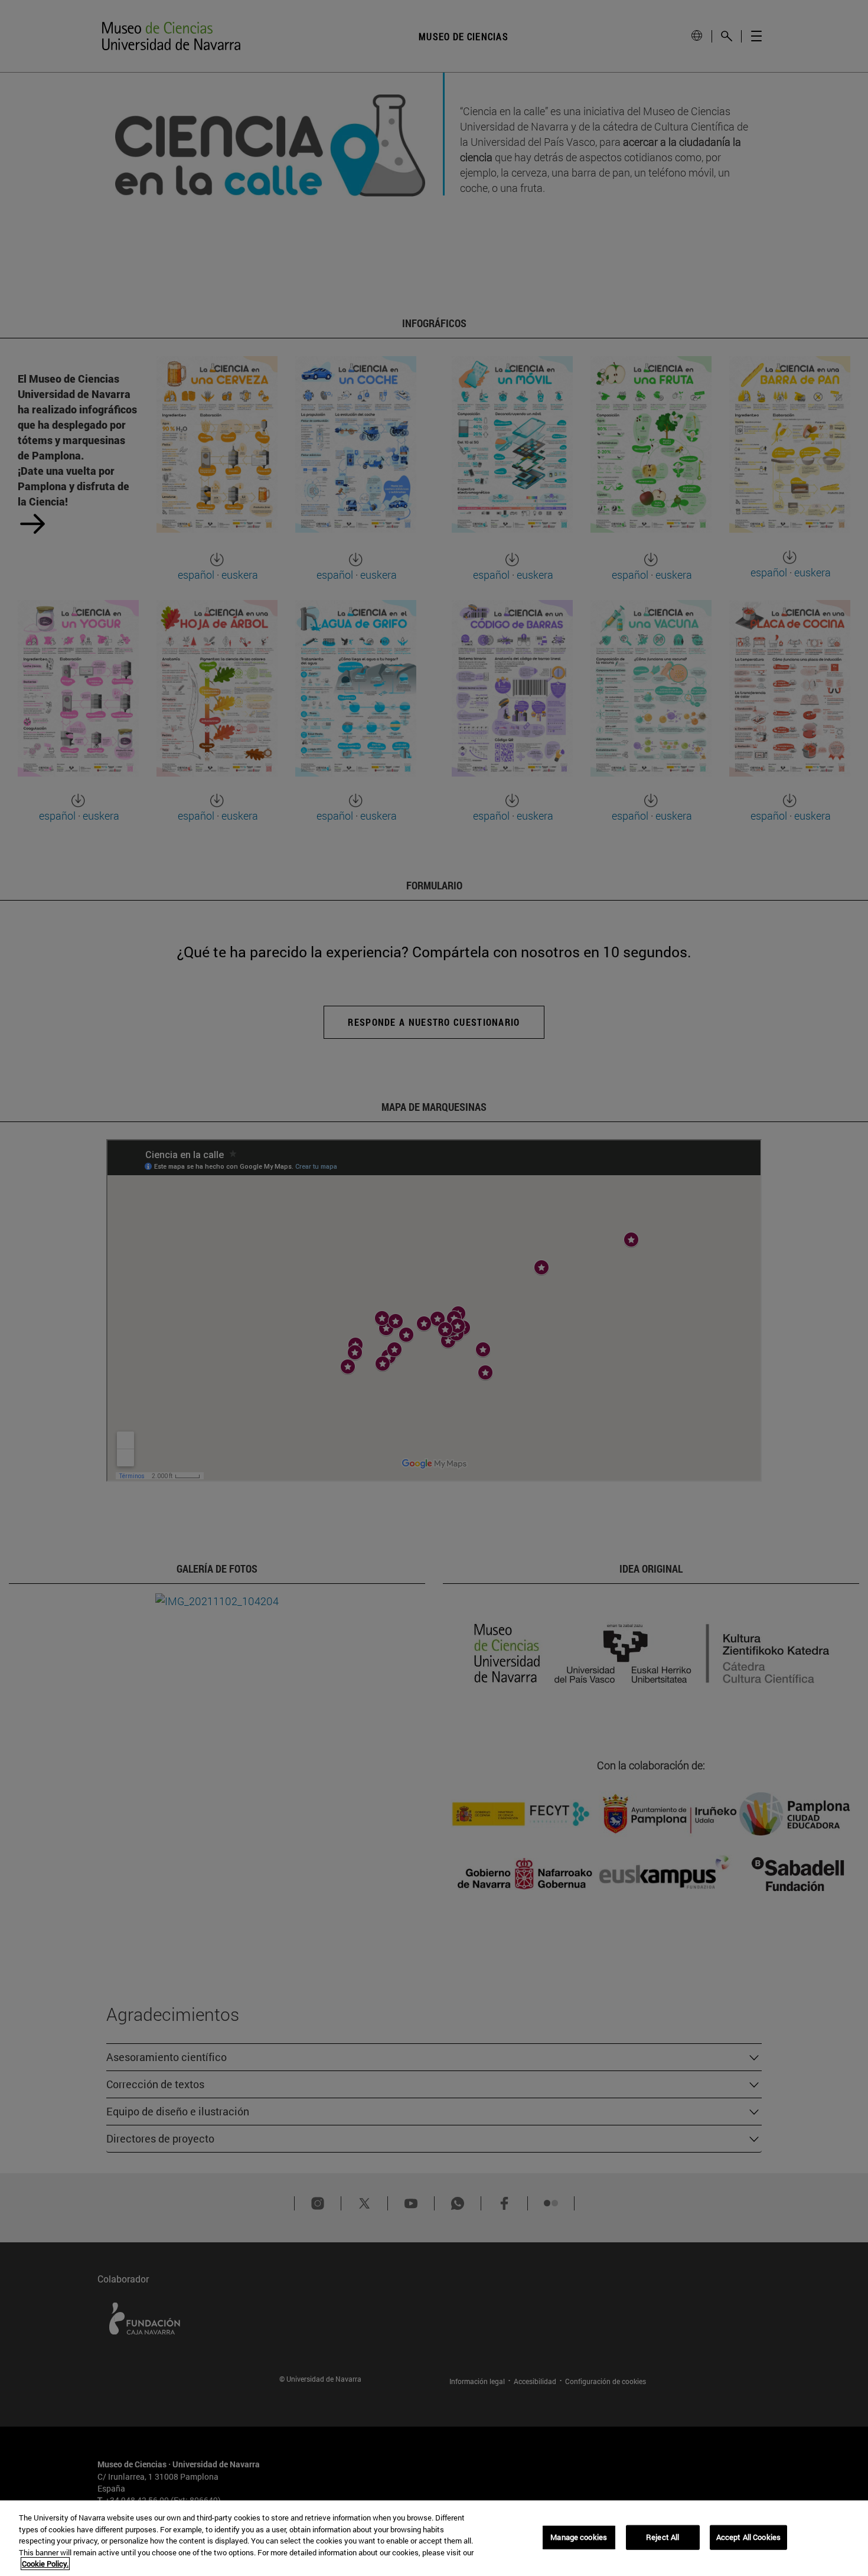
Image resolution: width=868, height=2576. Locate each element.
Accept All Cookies (748, 2537)
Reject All (663, 2537)
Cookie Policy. (45, 2564)
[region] (434, 2538)
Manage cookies (579, 2537)
